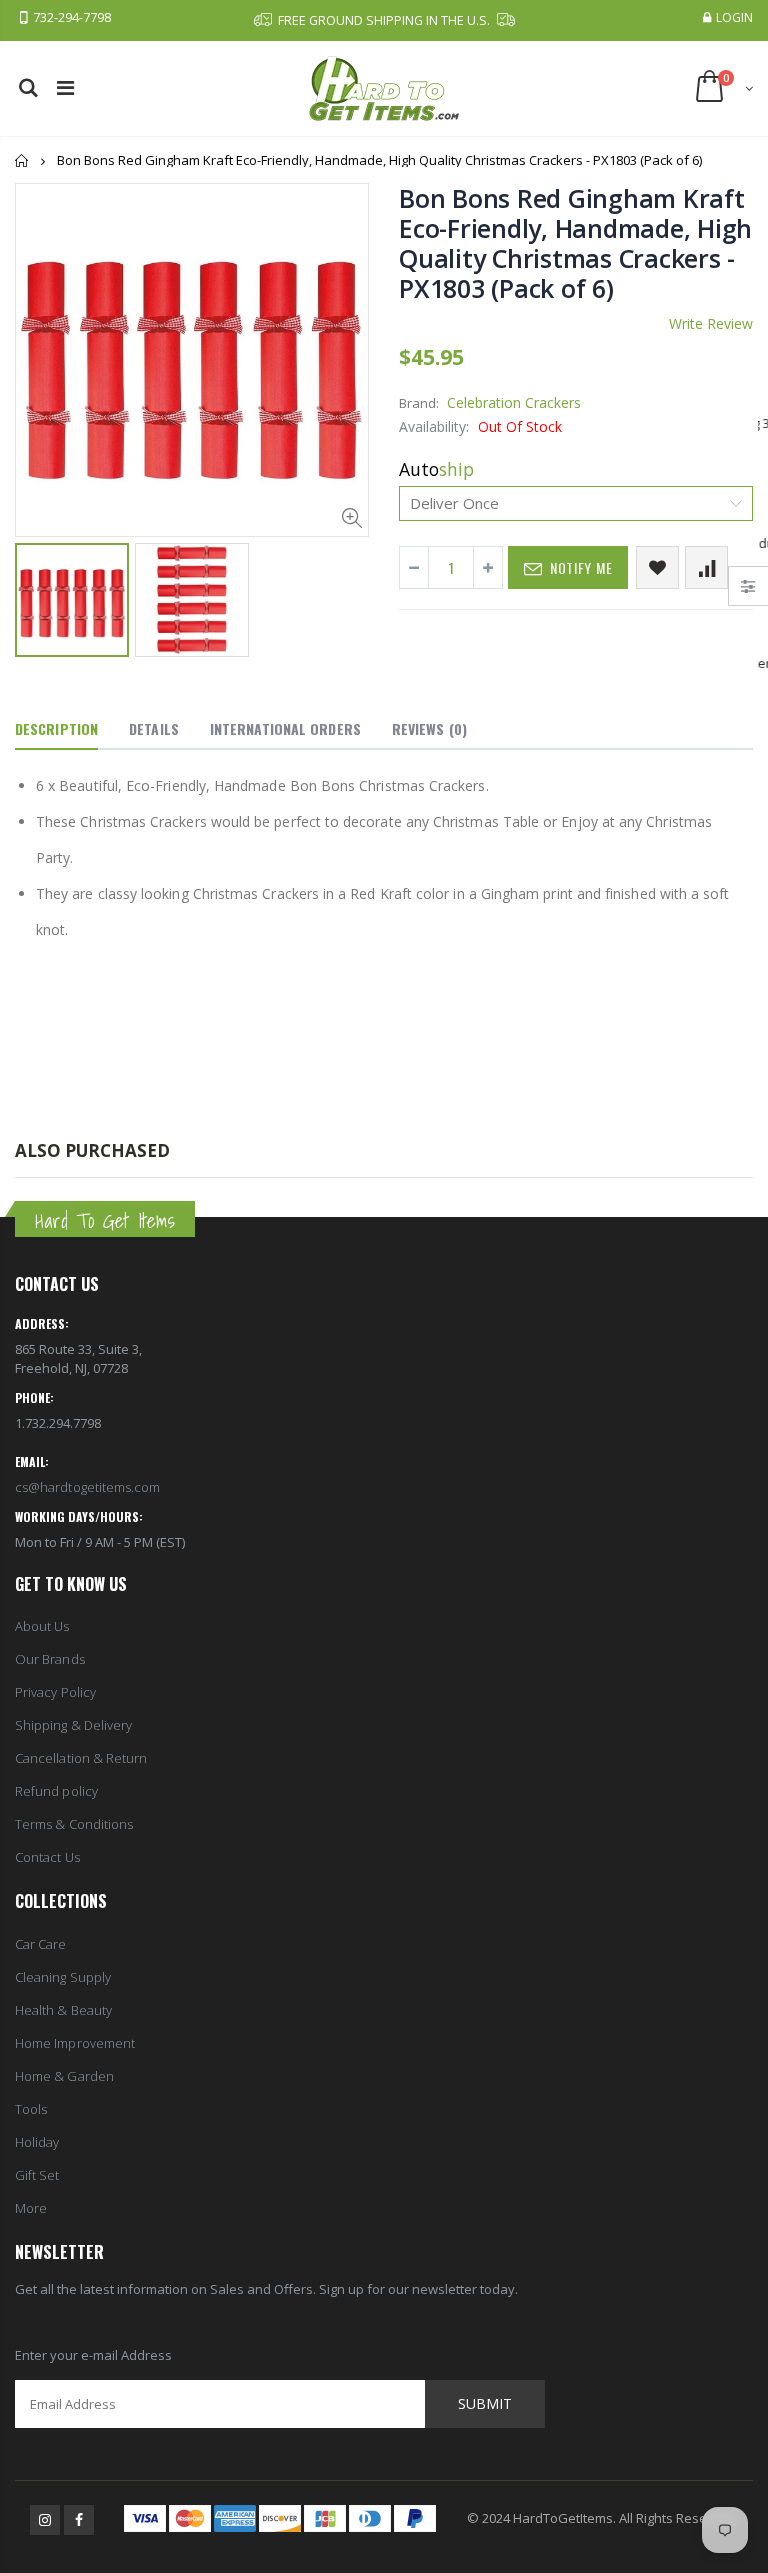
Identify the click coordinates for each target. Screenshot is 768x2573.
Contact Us (47, 1857)
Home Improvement (75, 2043)
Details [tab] (154, 728)
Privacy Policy (55, 1692)
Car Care (41, 1944)
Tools (31, 2109)
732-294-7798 (72, 17)
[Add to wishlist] (657, 567)
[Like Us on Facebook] (79, 2520)
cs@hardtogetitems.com (87, 1487)
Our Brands (50, 1659)
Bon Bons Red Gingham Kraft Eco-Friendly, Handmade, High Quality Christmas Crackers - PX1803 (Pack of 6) (575, 243)
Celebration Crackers (514, 402)
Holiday (37, 2142)
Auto (436, 469)
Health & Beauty (63, 2010)
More (31, 2208)
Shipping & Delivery (73, 1725)
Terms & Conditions (74, 1824)
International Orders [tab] (285, 728)
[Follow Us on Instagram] (45, 2520)
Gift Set (37, 2175)
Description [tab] (56, 728)
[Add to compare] (706, 567)
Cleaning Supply (63, 1977)
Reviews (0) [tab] (429, 728)
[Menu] (65, 87)
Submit (485, 2403)
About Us (42, 1626)
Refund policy (56, 1791)
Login (734, 17)
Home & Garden (64, 2076)
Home (22, 160)
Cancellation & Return (81, 1758)
